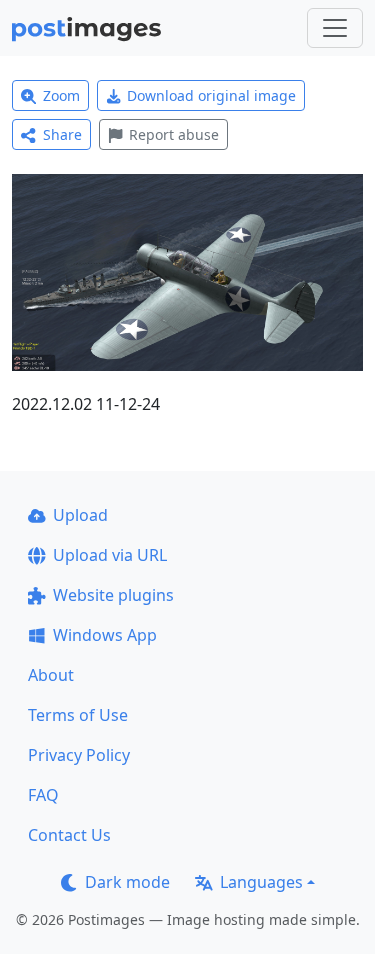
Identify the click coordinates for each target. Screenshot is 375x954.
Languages (261, 882)
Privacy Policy (79, 755)
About (51, 675)
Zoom (61, 95)
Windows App (105, 635)
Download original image (211, 95)
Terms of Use (78, 715)
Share (62, 134)
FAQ (43, 795)
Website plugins (113, 595)
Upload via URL (110, 555)
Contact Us (69, 835)
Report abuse (174, 134)
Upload (80, 515)
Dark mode (127, 882)
